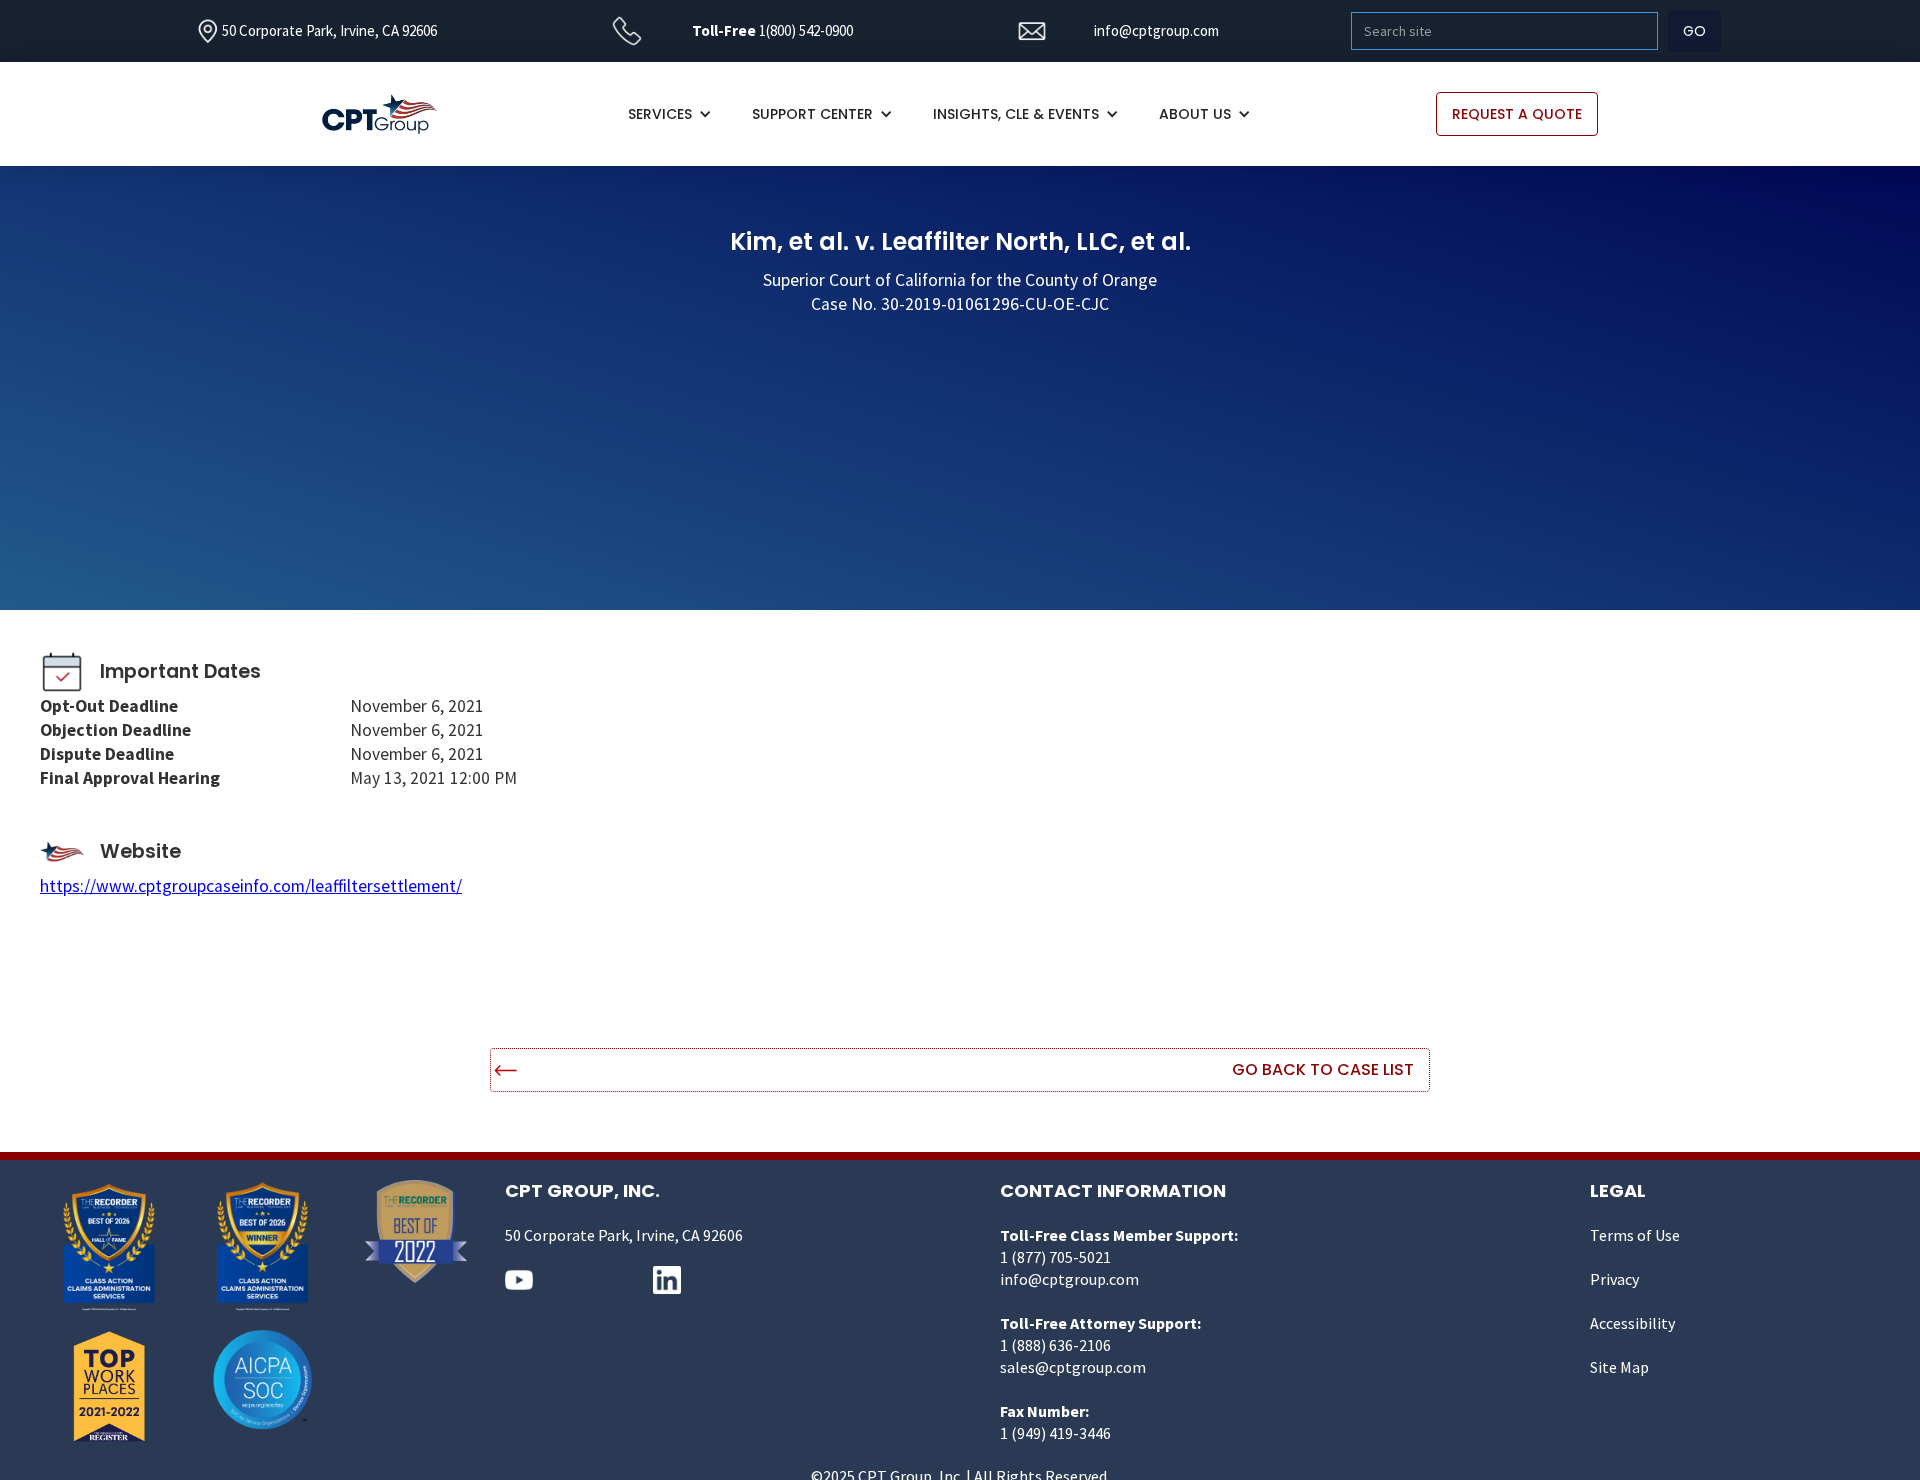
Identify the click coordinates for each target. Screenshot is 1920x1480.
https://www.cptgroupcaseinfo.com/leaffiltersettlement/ (251, 886)
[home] (389, 114)
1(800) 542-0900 (806, 30)
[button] (670, 114)
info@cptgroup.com (1156, 30)
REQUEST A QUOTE (1517, 114)
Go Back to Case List (1323, 1069)
